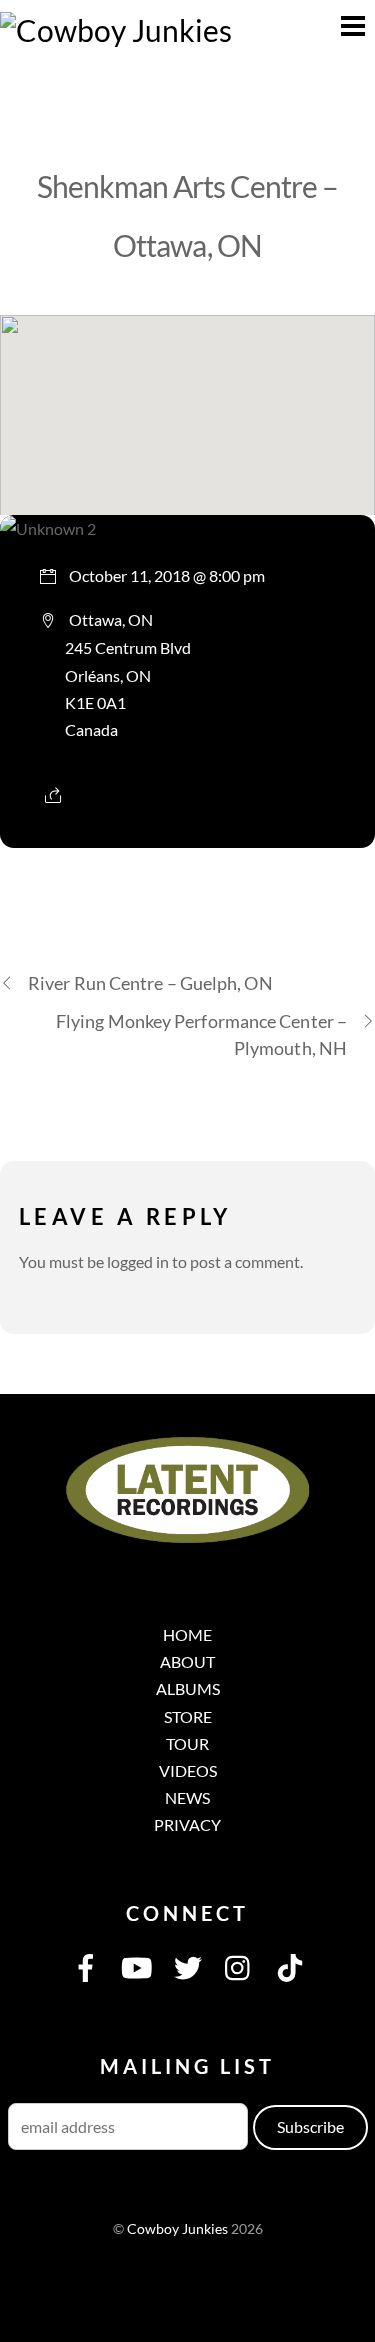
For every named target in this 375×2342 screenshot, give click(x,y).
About (187, 1661)
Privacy (187, 1824)
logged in (138, 1261)
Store (188, 1716)
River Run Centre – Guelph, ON (150, 983)
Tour (187, 1743)
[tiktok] (290, 1965)
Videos (188, 1770)
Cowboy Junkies (177, 2229)
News (187, 1797)
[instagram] (239, 1965)
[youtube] (137, 1965)
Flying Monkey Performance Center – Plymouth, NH (201, 1034)
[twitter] (188, 1965)
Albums (188, 1688)
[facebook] (86, 1965)
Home (187, 1634)
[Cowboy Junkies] (116, 30)
